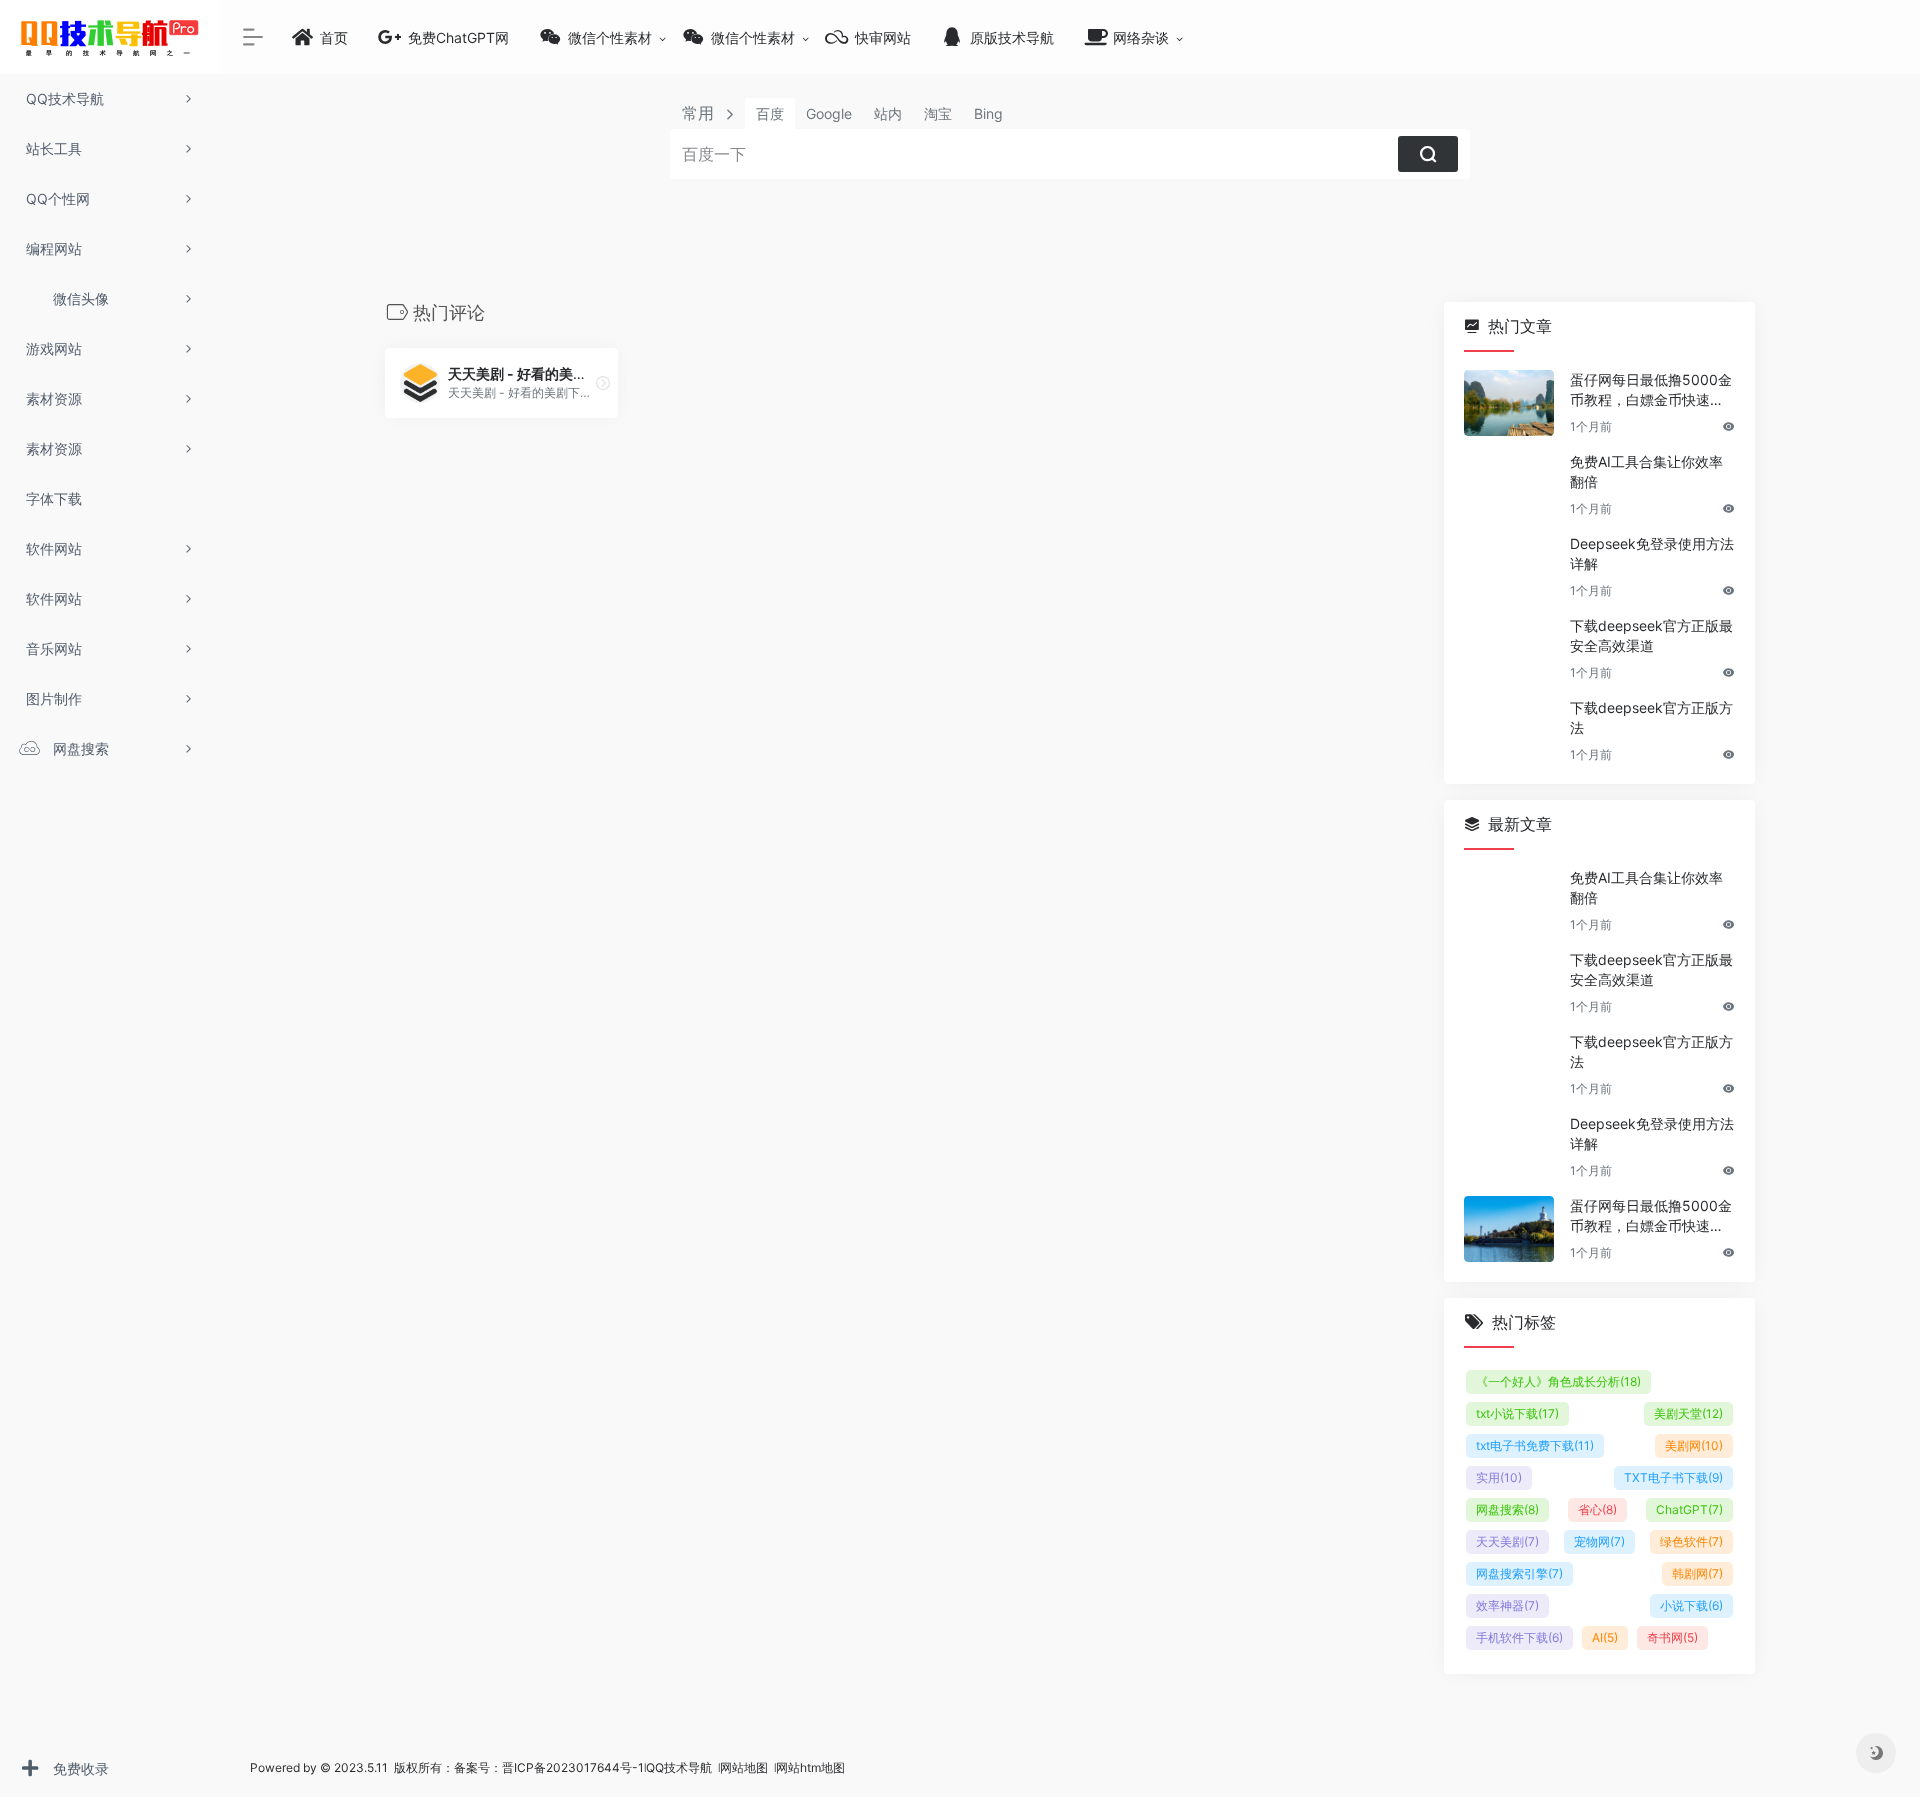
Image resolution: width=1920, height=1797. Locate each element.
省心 (1597, 1509)
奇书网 (1672, 1637)
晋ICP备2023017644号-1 (573, 1767)
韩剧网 (1697, 1573)
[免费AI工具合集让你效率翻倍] (1509, 485)
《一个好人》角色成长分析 (1558, 1381)
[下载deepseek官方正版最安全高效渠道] (1509, 649)
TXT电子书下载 (1673, 1477)
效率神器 (1507, 1605)
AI (1605, 1637)
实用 (1499, 1477)
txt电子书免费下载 (1535, 1445)
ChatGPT (1689, 1509)
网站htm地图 (810, 1767)
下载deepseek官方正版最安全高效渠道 (1651, 635)
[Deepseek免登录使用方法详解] (1509, 567)
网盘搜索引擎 (1519, 1573)
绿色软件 (1691, 1541)
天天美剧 (1507, 1541)
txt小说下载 (1517, 1413)
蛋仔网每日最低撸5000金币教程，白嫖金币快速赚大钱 (1651, 390)
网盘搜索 (1507, 1509)
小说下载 (1691, 1605)
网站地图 (745, 1767)
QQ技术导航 (679, 1767)
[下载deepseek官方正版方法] (1509, 731)
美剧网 (1694, 1445)
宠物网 (1599, 1541)
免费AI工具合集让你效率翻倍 (1646, 471)
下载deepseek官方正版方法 (1651, 717)
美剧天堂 (1688, 1413)
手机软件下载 (1519, 1637)
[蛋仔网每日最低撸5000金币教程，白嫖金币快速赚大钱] (1509, 403)
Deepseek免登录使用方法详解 (1652, 553)
